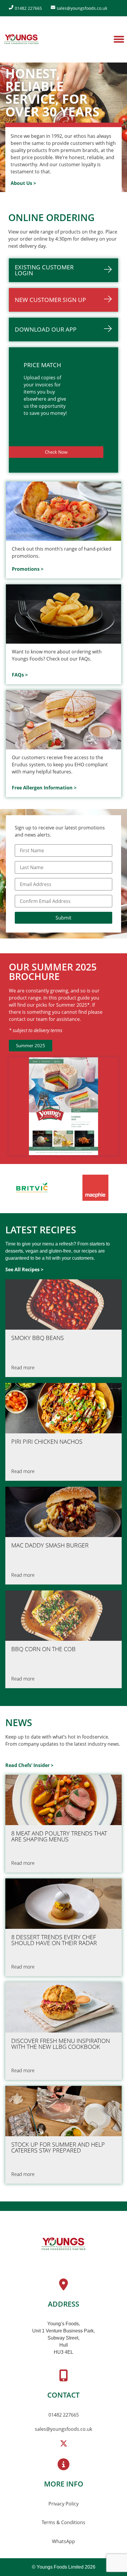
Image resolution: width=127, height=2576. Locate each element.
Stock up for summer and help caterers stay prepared (58, 2148)
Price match (42, 365)
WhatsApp (63, 2541)
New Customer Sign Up (50, 300)
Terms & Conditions (63, 2522)
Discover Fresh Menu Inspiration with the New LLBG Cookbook (61, 2044)
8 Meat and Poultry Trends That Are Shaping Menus (59, 1836)
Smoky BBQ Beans (38, 1338)
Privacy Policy (63, 2504)
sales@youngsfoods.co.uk (63, 2429)
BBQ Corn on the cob (43, 1649)
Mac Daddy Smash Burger (50, 1545)
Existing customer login (44, 270)
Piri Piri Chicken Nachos (47, 1442)
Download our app (46, 329)
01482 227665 (64, 2415)
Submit (63, 918)
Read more (23, 1368)
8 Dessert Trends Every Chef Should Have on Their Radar (54, 1940)
